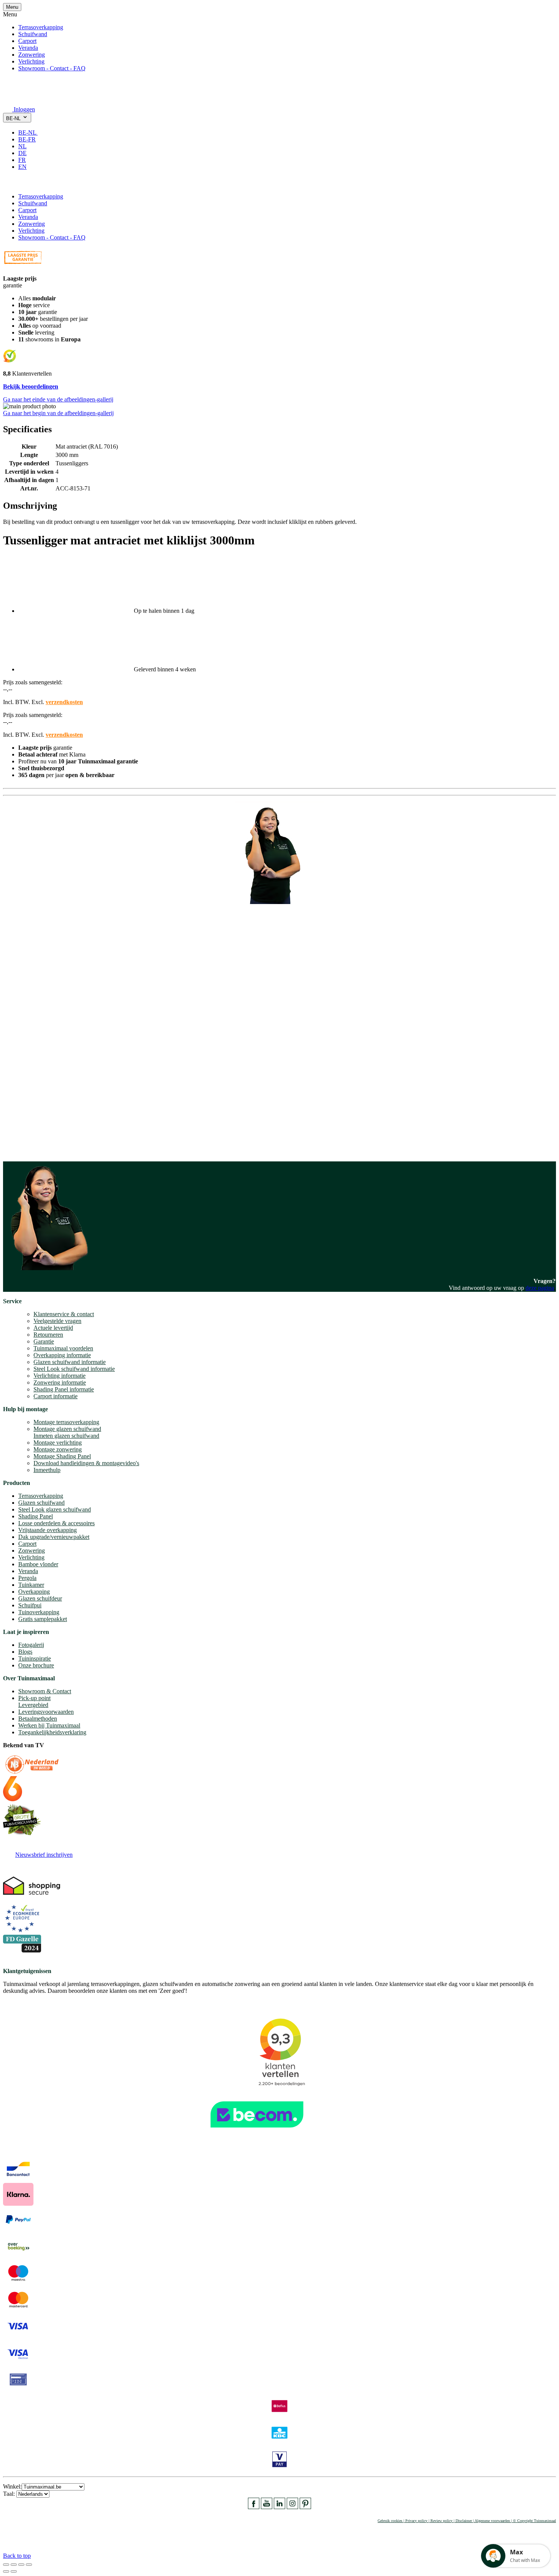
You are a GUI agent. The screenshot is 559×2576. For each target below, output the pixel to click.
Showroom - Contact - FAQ (52, 68)
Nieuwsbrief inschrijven (44, 1855)
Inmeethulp (47, 1470)
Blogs (25, 1652)
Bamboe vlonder (38, 1564)
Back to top (17, 2556)
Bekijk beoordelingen (31, 386)
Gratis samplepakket (43, 1619)
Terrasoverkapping (41, 27)
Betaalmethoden (38, 1719)
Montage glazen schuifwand (67, 1429)
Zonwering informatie (60, 1382)
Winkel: (12, 2486)
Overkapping (34, 1592)
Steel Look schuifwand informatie (74, 1369)
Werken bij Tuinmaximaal (49, 1725)
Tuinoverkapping (39, 1612)
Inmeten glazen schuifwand (66, 1436)
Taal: (10, 2494)
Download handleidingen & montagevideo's (86, 1463)
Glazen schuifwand (41, 1503)
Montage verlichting (58, 1443)
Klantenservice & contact (64, 1314)
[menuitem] (31, 132)
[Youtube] (267, 2507)
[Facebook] (254, 2507)
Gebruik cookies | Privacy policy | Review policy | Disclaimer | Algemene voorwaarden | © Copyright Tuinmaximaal (467, 2521)
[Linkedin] (279, 2507)
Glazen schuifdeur (40, 1598)
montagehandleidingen (55, 1141)
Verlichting (31, 61)
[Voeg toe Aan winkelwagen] (8, 183)
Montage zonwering (58, 1449)
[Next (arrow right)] (14, 2571)
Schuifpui (30, 1605)
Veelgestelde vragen (57, 1321)
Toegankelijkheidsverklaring (52, 1732)
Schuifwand (33, 34)
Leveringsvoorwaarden (46, 1712)
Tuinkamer (31, 1585)
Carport (27, 41)
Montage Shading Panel (62, 1456)
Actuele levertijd (53, 1328)
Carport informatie (56, 1396)
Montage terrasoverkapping (66, 1422)
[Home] (21, 99)
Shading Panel (36, 1516)
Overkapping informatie (62, 1355)
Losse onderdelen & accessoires (56, 1523)
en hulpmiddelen (23, 1148)
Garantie (44, 1341)
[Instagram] (292, 2507)
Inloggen (24, 109)
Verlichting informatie (60, 1376)
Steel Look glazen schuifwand (55, 1509)
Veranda (28, 48)
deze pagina (540, 1288)
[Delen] (14, 2565)
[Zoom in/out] (29, 2565)
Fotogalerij (31, 1645)
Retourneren (48, 1335)
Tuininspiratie (35, 1658)
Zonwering (32, 55)
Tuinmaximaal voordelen (63, 1348)
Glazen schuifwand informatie (70, 1362)
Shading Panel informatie (64, 1389)
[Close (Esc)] (6, 2565)
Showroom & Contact (45, 1691)
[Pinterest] (305, 2507)
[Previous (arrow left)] (6, 2571)
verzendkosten (64, 702)
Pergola (27, 1578)
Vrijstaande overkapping (48, 1530)
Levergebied (33, 1705)
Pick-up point (34, 1698)
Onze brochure (36, 1665)
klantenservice (35, 1063)
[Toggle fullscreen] (21, 2565)
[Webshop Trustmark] (279, 2131)
